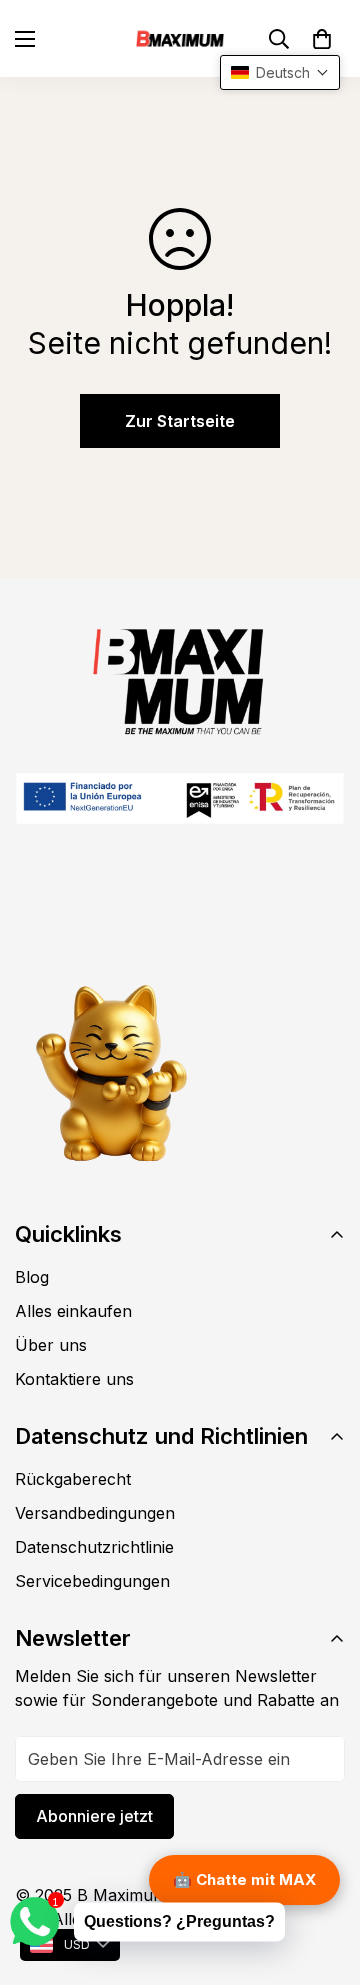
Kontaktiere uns (74, 1379)
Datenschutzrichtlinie (94, 1547)
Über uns (51, 1345)
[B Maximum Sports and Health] (180, 38)
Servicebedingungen (92, 1581)
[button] (322, 39)
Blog (32, 1277)
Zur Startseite (180, 421)
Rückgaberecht (73, 1479)
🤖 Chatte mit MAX (244, 1879)
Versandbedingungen (95, 1513)
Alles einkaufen (73, 1311)
